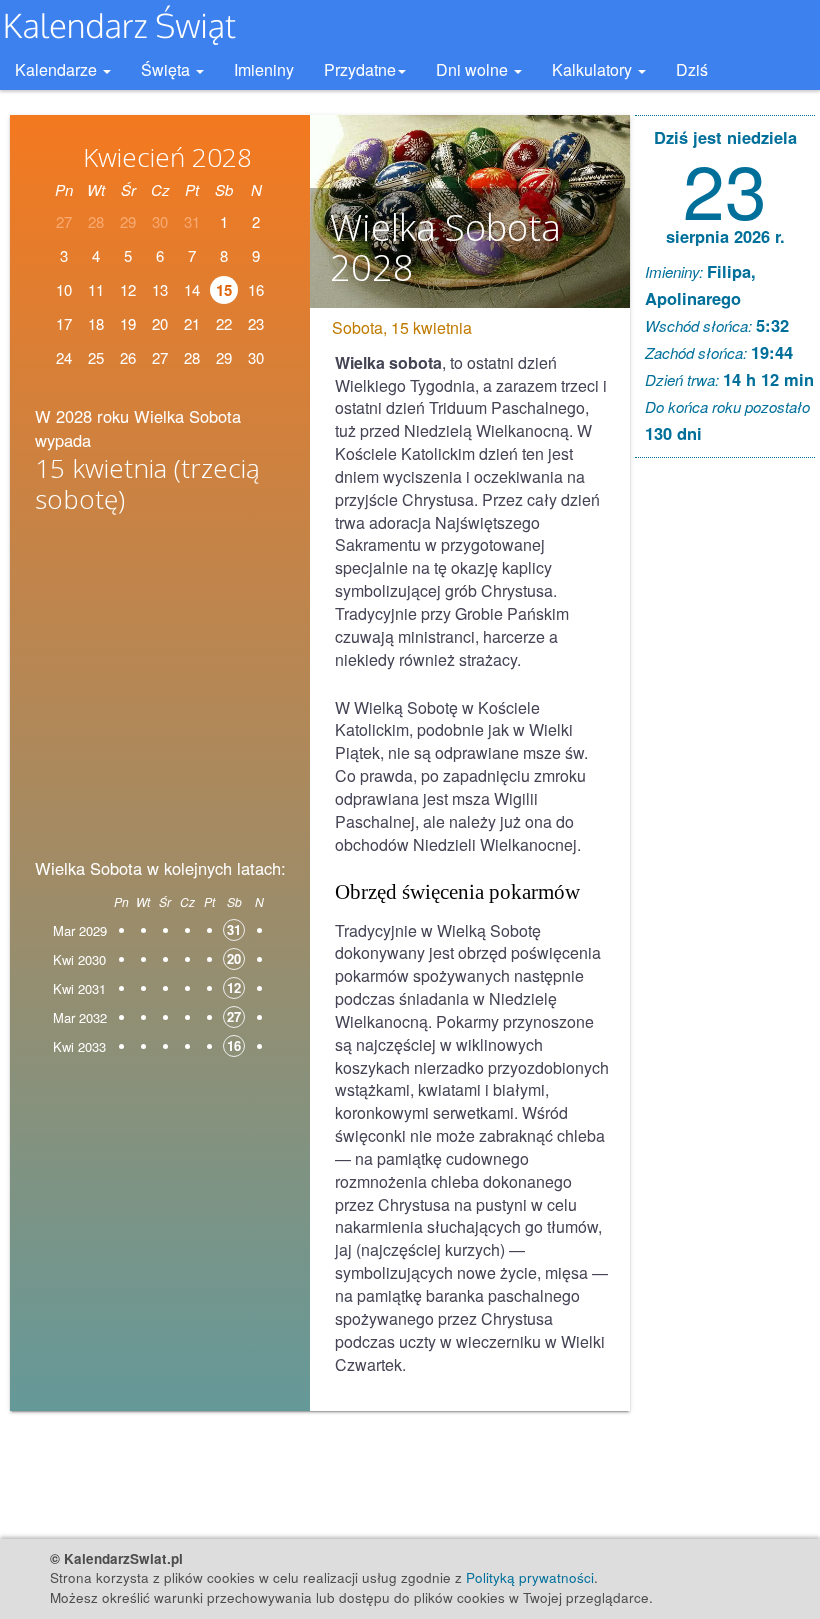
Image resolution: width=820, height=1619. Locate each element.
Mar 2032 (80, 1017)
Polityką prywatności (530, 1577)
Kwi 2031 (79, 988)
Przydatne (360, 69)
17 (64, 323)
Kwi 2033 (79, 1046)
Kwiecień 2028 (167, 157)
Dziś (692, 69)
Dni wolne (474, 69)
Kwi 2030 (79, 959)
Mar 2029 (80, 930)
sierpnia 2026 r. (725, 236)
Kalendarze (58, 69)
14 (192, 289)
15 (224, 290)
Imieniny (264, 69)
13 (160, 289)
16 (256, 289)
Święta (167, 69)
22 (224, 323)
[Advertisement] (160, 680)
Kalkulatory (594, 69)
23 (256, 323)
